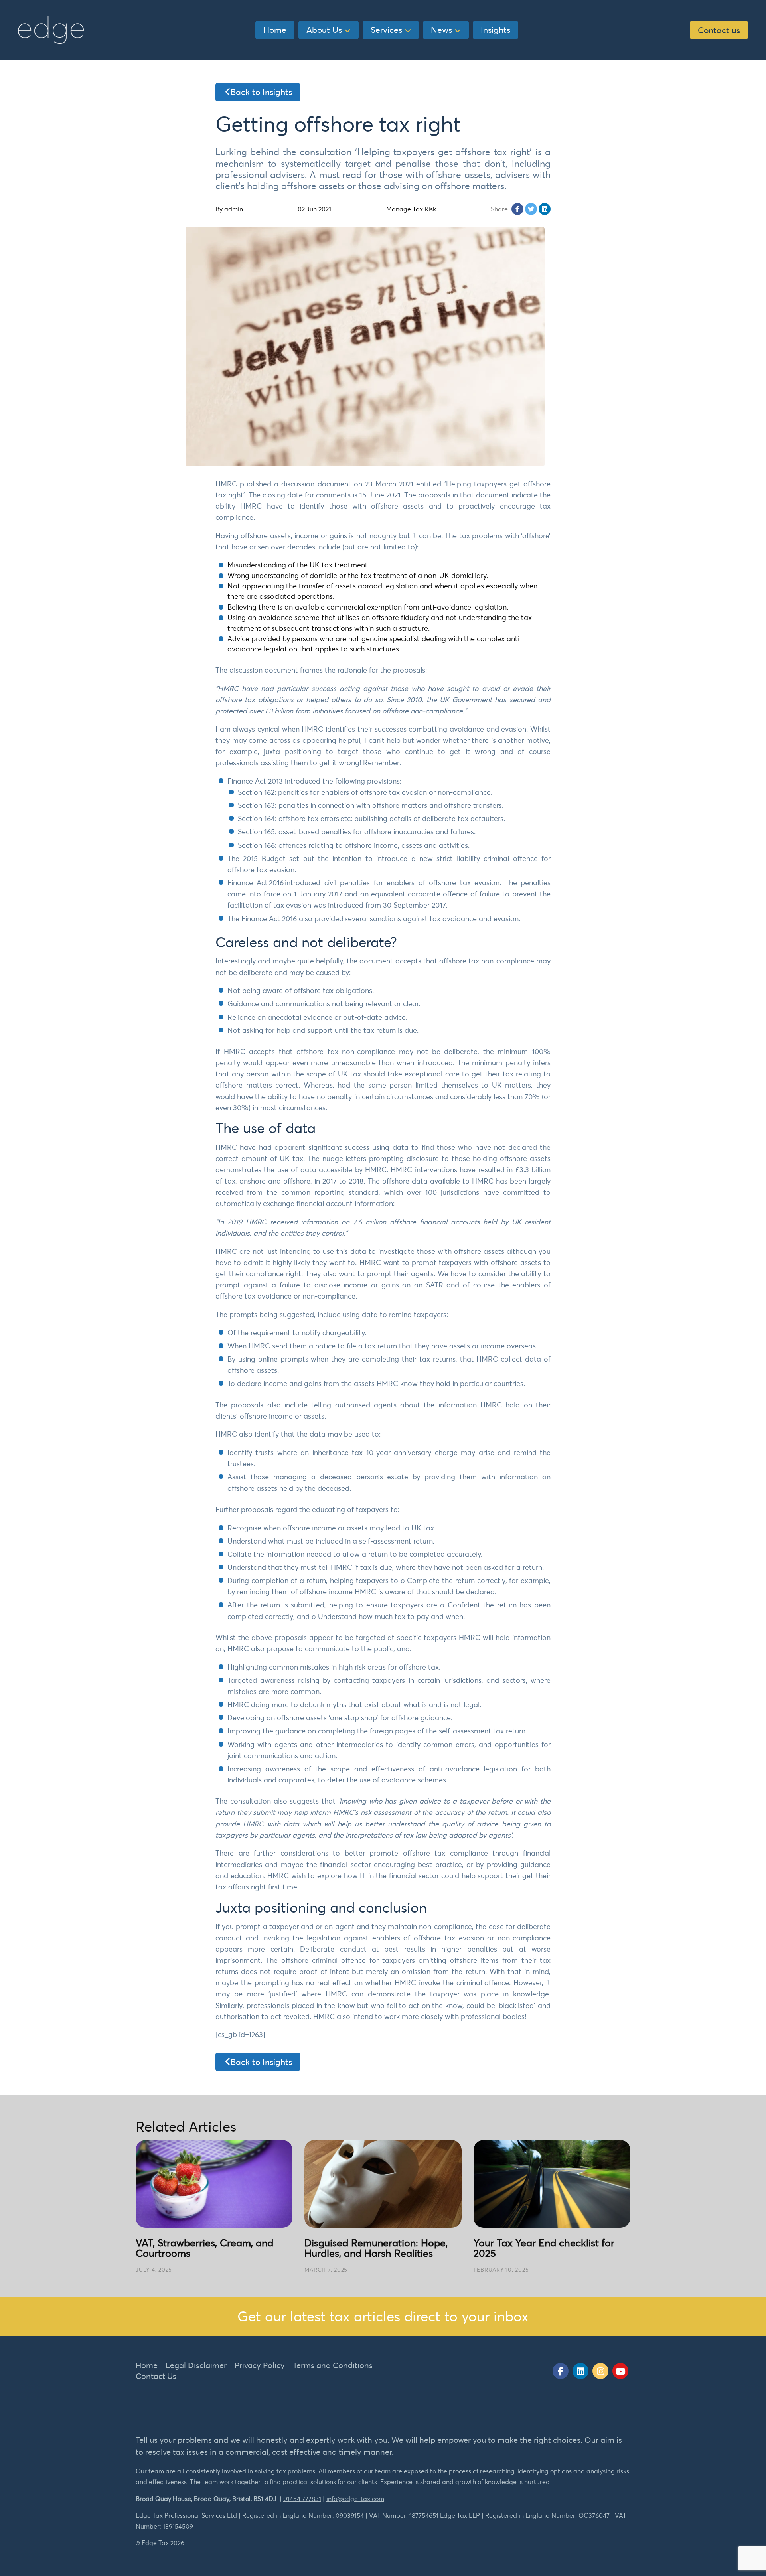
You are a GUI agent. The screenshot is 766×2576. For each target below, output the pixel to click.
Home (275, 30)
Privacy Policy (260, 2365)
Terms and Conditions (333, 2365)
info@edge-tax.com (355, 2499)
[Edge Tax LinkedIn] (580, 2371)
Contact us (719, 30)
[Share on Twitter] (531, 209)
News (441, 30)
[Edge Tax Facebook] (561, 2371)
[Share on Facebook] (517, 209)
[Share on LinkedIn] (545, 209)
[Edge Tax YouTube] (620, 2371)
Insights (496, 30)
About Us (324, 30)
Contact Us (156, 2376)
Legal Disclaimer (196, 2365)
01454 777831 (302, 2499)
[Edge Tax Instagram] (600, 2371)
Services (386, 30)
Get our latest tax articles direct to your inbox (383, 2316)
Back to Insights (261, 92)
